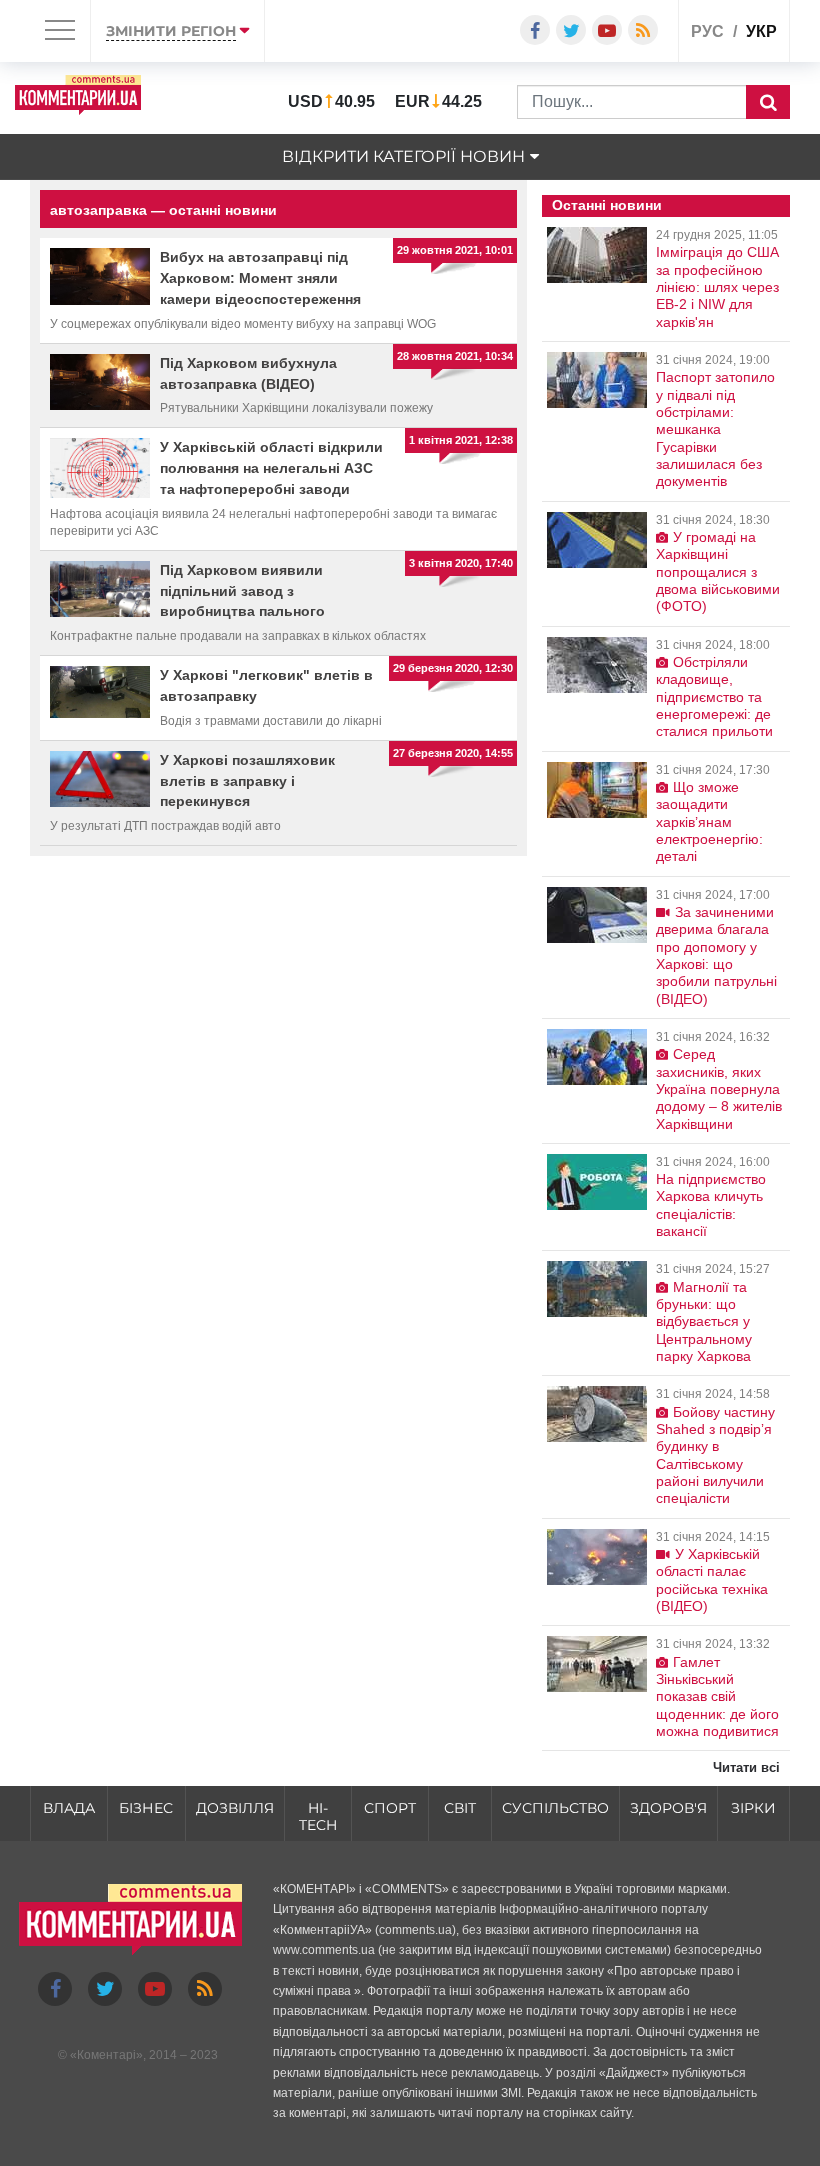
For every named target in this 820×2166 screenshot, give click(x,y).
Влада (69, 1808)
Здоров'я (668, 1808)
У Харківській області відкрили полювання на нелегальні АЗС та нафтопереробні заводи (271, 468)
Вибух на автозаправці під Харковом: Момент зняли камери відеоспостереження (260, 278)
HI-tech (318, 1816)
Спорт (390, 1808)
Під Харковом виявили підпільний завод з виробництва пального (242, 591)
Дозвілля (235, 1808)
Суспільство (555, 1808)
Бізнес (146, 1808)
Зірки (753, 1808)
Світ (460, 1808)
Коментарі (106, 2055)
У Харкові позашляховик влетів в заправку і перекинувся (247, 781)
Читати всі (746, 1767)
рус (707, 31)
